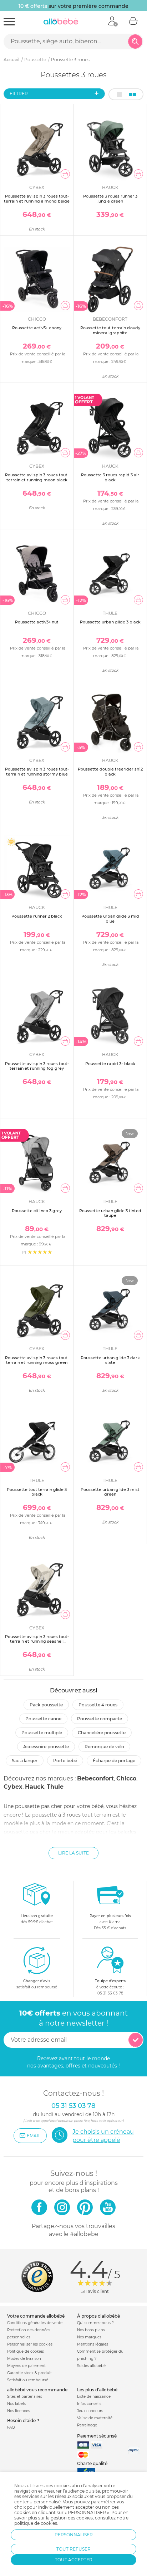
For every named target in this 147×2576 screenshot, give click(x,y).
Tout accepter (74, 2560)
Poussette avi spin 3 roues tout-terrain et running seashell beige (37, 1641)
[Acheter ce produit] (65, 174)
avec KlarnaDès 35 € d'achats (110, 1922)
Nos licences (19, 2411)
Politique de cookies (26, 2351)
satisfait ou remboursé (37, 1984)
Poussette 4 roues (98, 1705)
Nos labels (16, 2404)
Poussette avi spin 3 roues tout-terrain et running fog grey (37, 1066)
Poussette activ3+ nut (37, 622)
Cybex (13, 1787)
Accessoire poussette (46, 1747)
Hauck (35, 1787)
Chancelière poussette (102, 1733)
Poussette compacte (100, 1719)
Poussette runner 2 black (37, 916)
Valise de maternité (95, 2418)
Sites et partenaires (25, 2397)
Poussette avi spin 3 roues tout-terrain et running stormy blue (37, 771)
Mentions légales (93, 2344)
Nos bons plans (91, 2330)
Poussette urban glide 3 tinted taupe (110, 1213)
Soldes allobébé (91, 2366)
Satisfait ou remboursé (28, 2380)
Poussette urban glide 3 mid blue (110, 918)
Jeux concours (90, 2411)
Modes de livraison (24, 2359)
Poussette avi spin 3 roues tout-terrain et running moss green (37, 1360)
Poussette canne (43, 1719)
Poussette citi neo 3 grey (37, 1211)
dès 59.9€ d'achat (37, 1919)
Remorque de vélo (104, 1747)
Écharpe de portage (114, 1761)
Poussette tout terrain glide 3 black (37, 1492)
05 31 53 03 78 (110, 1993)
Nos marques (89, 2337)
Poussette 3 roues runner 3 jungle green (110, 198)
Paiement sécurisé (97, 2436)
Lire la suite (73, 1853)
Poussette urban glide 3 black (110, 622)
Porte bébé (65, 1761)
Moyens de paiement (26, 2366)
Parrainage (87, 2425)
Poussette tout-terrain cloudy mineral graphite (110, 330)
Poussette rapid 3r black (110, 1064)
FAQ (11, 2427)
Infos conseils (89, 2404)
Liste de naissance (94, 2397)
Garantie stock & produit (29, 2373)
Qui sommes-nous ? (95, 2323)
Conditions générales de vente (35, 2323)
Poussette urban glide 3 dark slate (110, 1360)
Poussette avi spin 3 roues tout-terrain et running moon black (37, 477)
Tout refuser (73, 2549)
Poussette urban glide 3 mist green (110, 1492)
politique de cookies (36, 2523)
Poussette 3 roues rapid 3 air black (110, 477)
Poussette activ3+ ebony (37, 328)
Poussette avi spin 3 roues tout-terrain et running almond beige (37, 198)
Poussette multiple (42, 1733)
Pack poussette (46, 1705)
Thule (55, 1787)
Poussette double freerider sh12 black (110, 771)
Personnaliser (74, 2535)
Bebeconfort (95, 1778)
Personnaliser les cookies (30, 2344)
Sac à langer (25, 1761)
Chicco (126, 1778)
